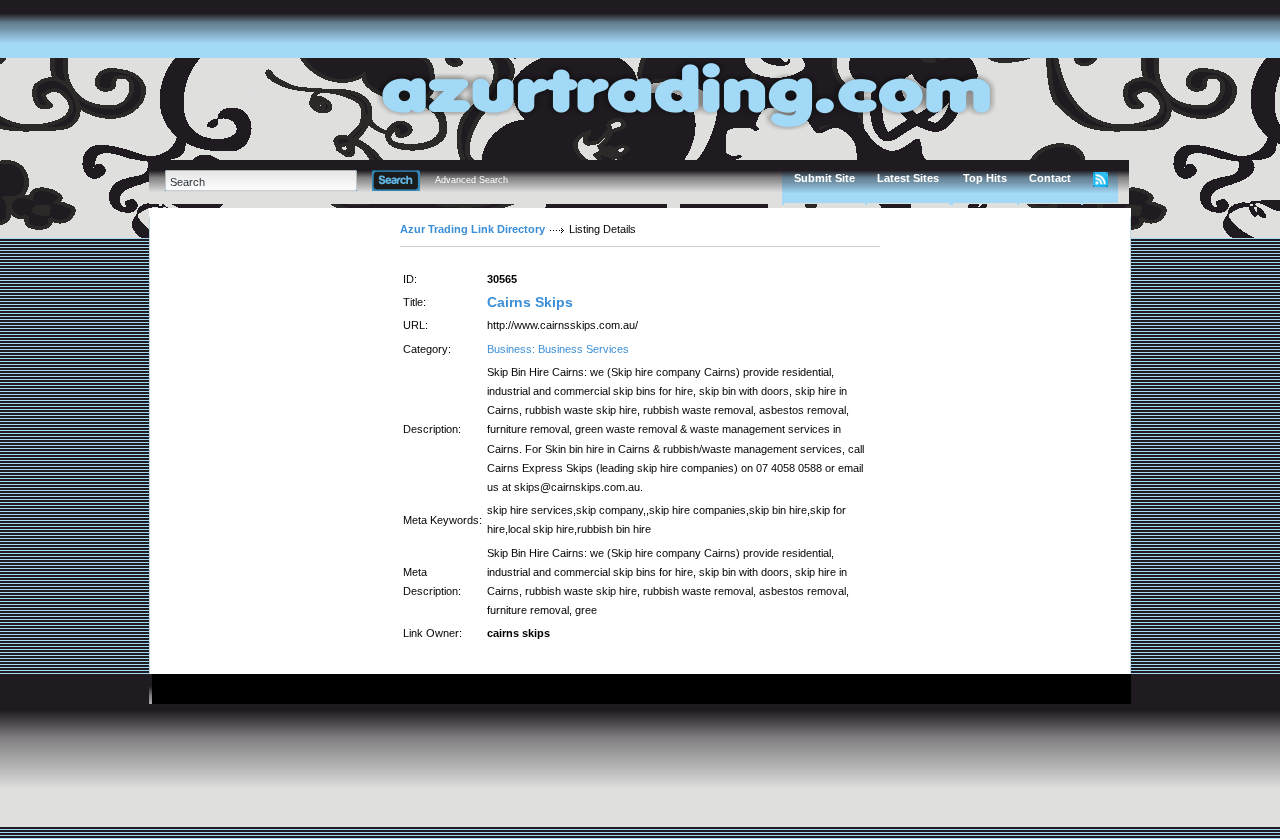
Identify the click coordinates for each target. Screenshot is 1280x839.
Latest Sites (908, 178)
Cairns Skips (530, 302)
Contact (1050, 178)
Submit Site (824, 178)
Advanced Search (471, 180)
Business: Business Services (558, 349)
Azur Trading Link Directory (472, 229)
